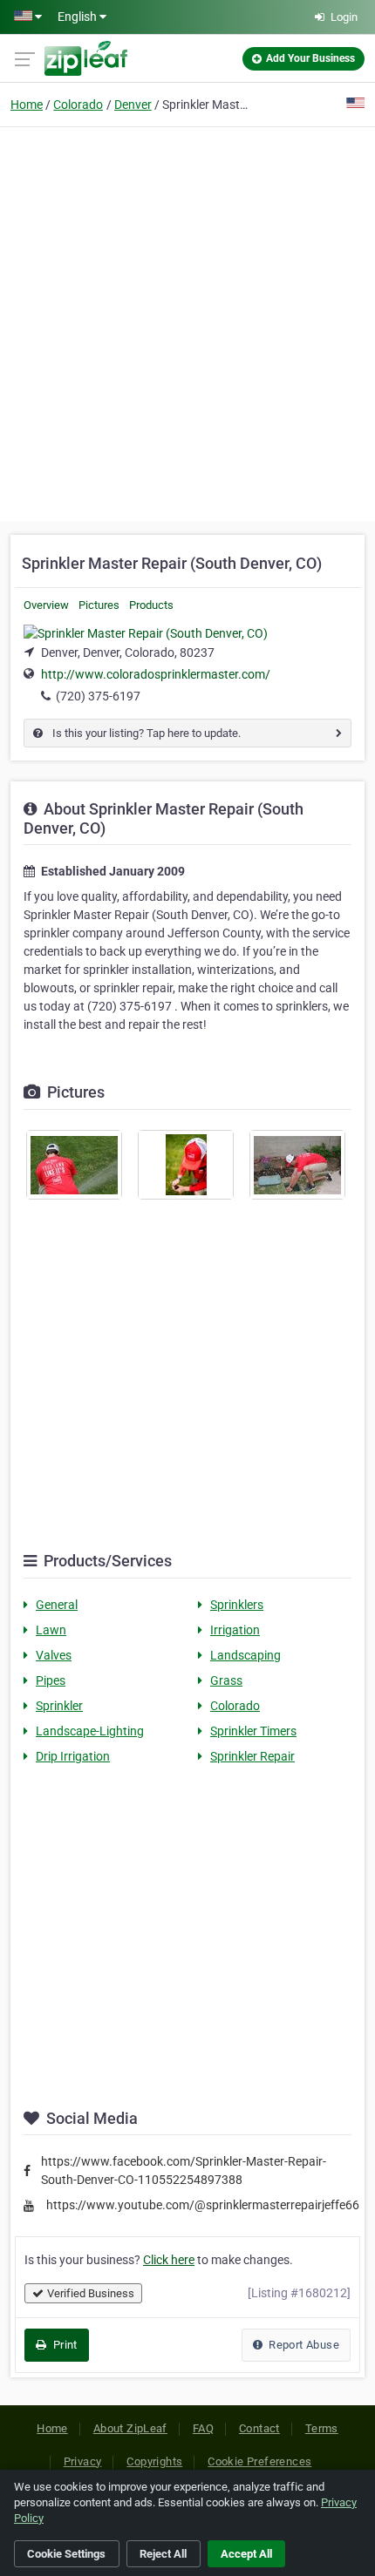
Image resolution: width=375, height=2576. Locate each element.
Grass (226, 1680)
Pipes (51, 1680)
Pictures (99, 605)
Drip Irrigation (73, 1756)
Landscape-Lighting (90, 1731)
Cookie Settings (66, 2554)
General (57, 1605)
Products (151, 605)
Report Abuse (303, 2345)
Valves (54, 1655)
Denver (133, 105)
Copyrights (154, 2461)
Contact (259, 2428)
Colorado (78, 105)
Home (27, 105)
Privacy (83, 2461)
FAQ (203, 2428)
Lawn (51, 1630)
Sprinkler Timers (253, 1731)
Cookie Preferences (259, 2461)
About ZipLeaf (130, 2428)
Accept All (246, 2554)
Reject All (163, 2554)
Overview (46, 605)
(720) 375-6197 (98, 696)
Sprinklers (237, 1605)
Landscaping (245, 1655)
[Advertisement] (187, 321)
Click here (169, 2260)
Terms (322, 2428)
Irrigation (235, 1630)
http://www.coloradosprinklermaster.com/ (156, 674)
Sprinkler (59, 1706)
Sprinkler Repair (252, 1756)
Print (63, 2345)
